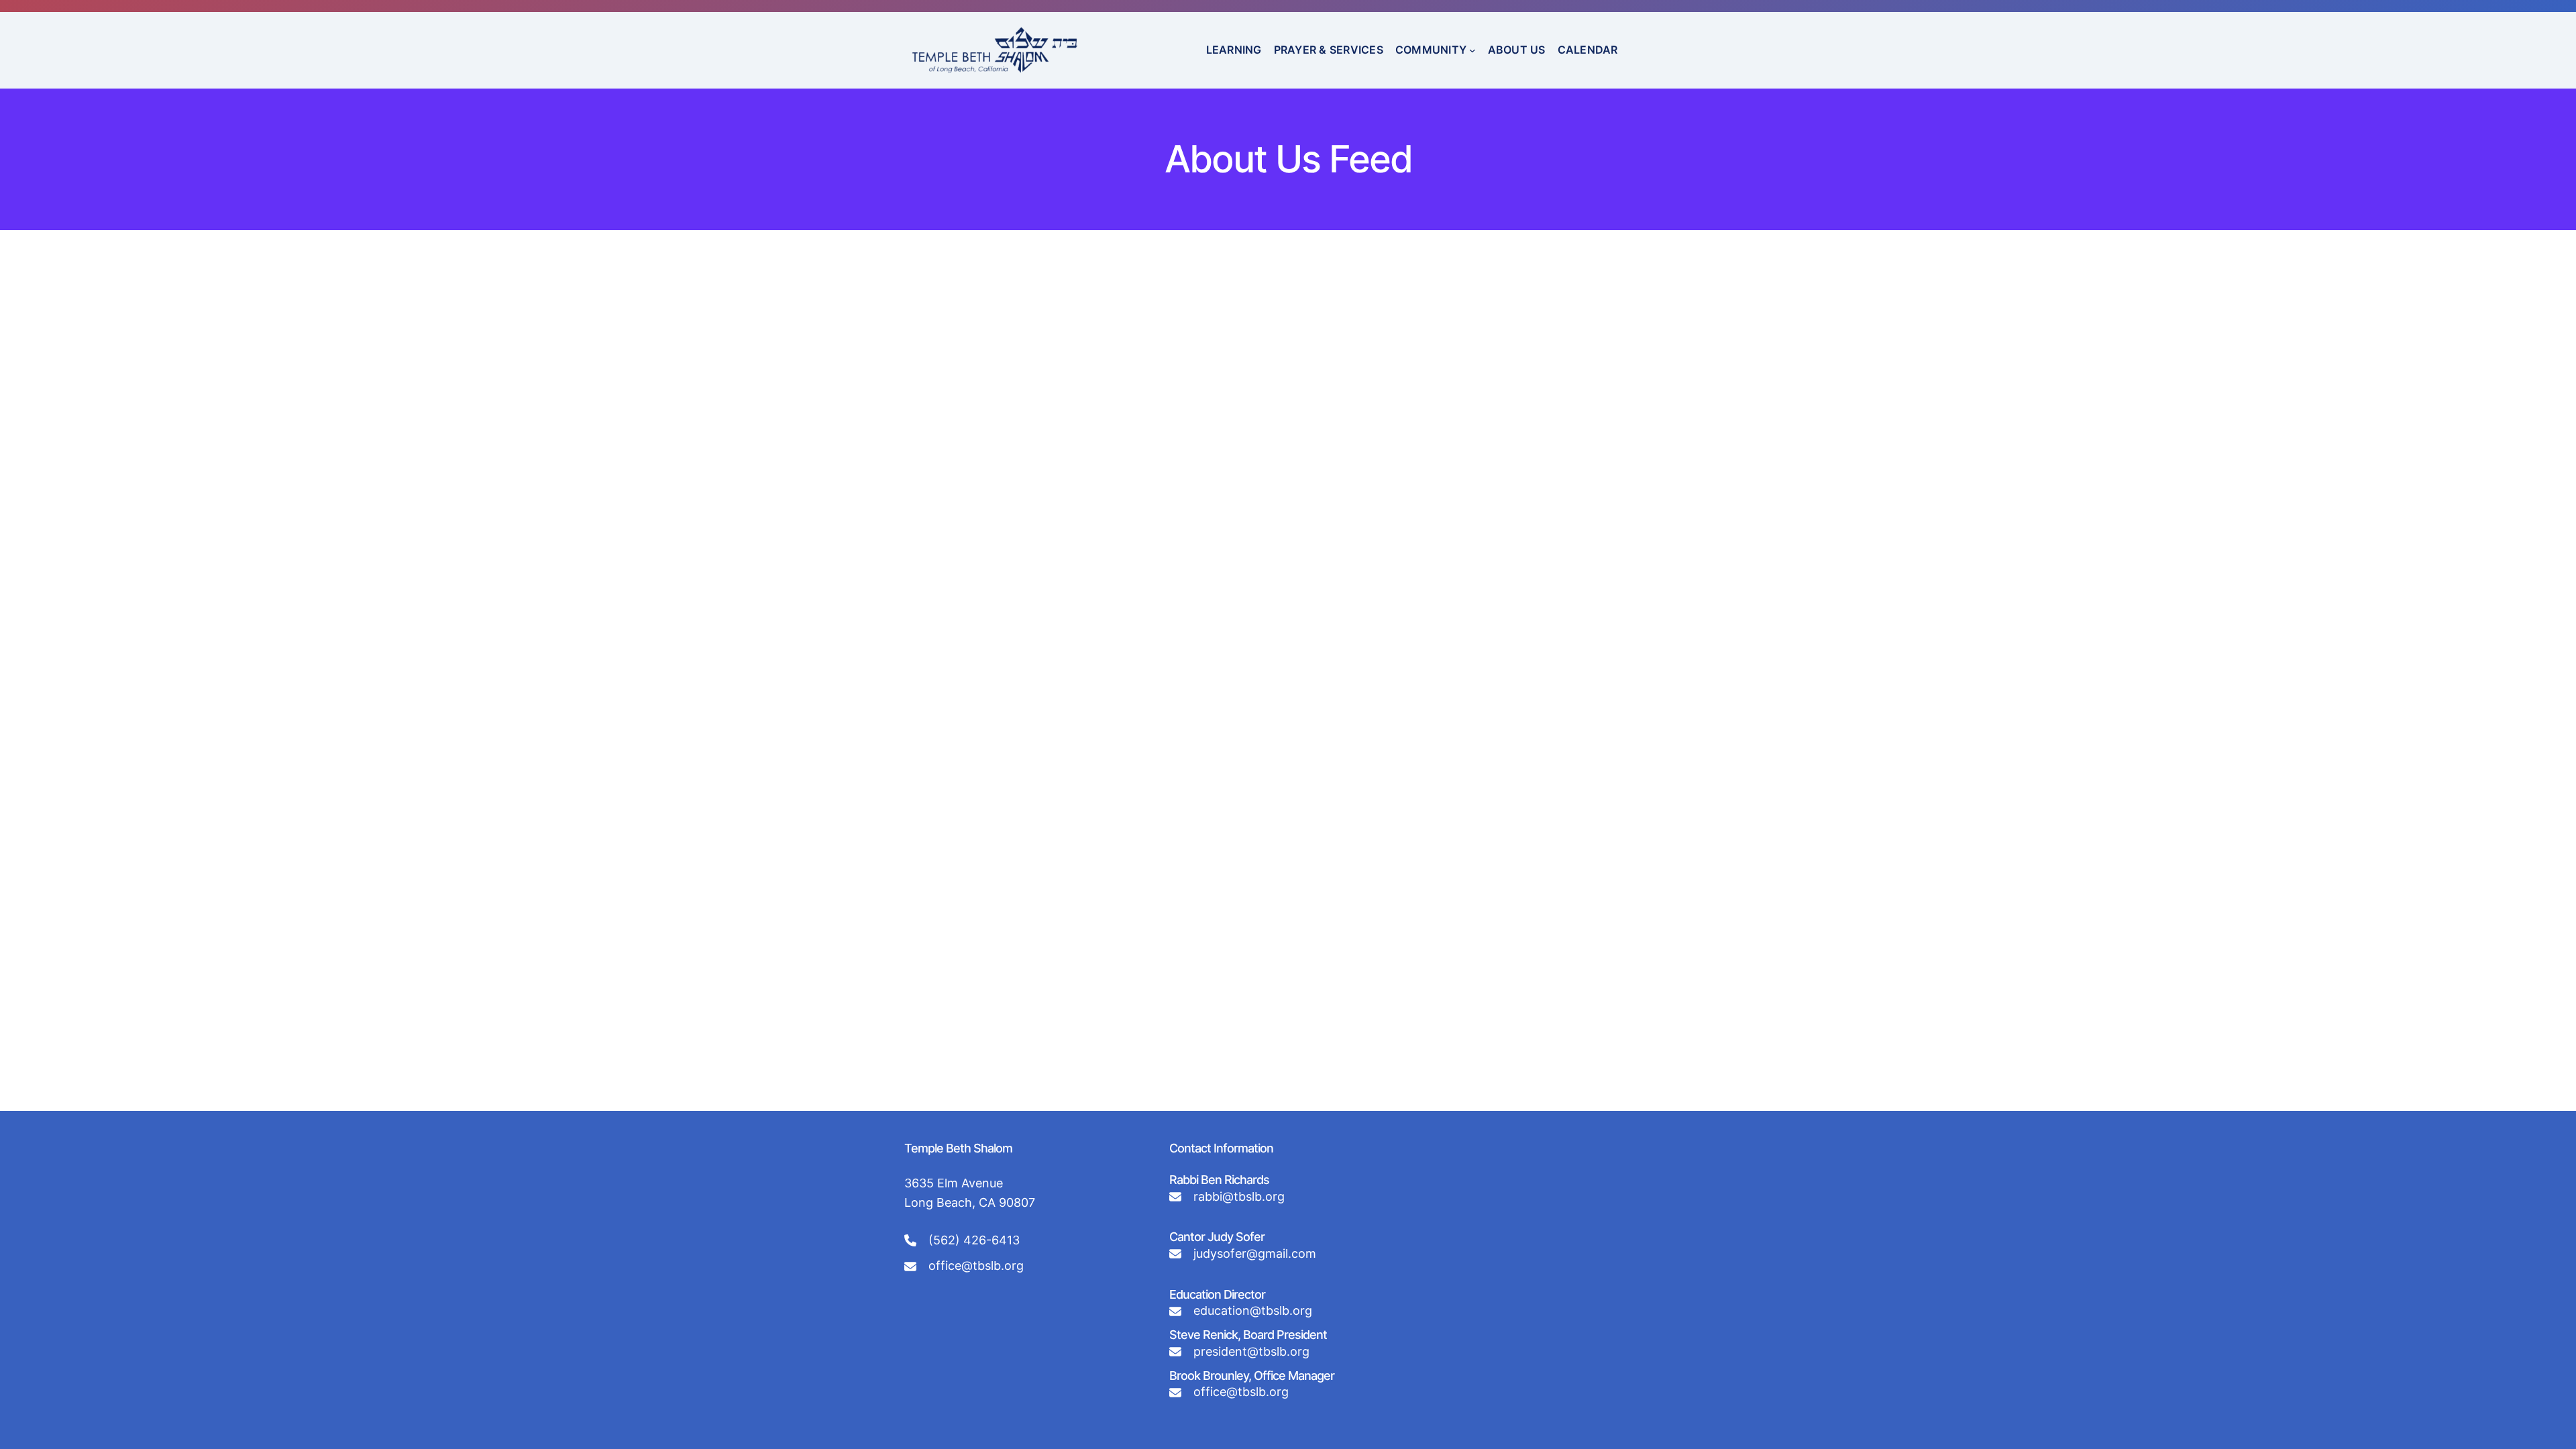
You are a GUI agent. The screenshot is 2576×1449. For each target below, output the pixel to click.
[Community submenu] (1472, 50)
